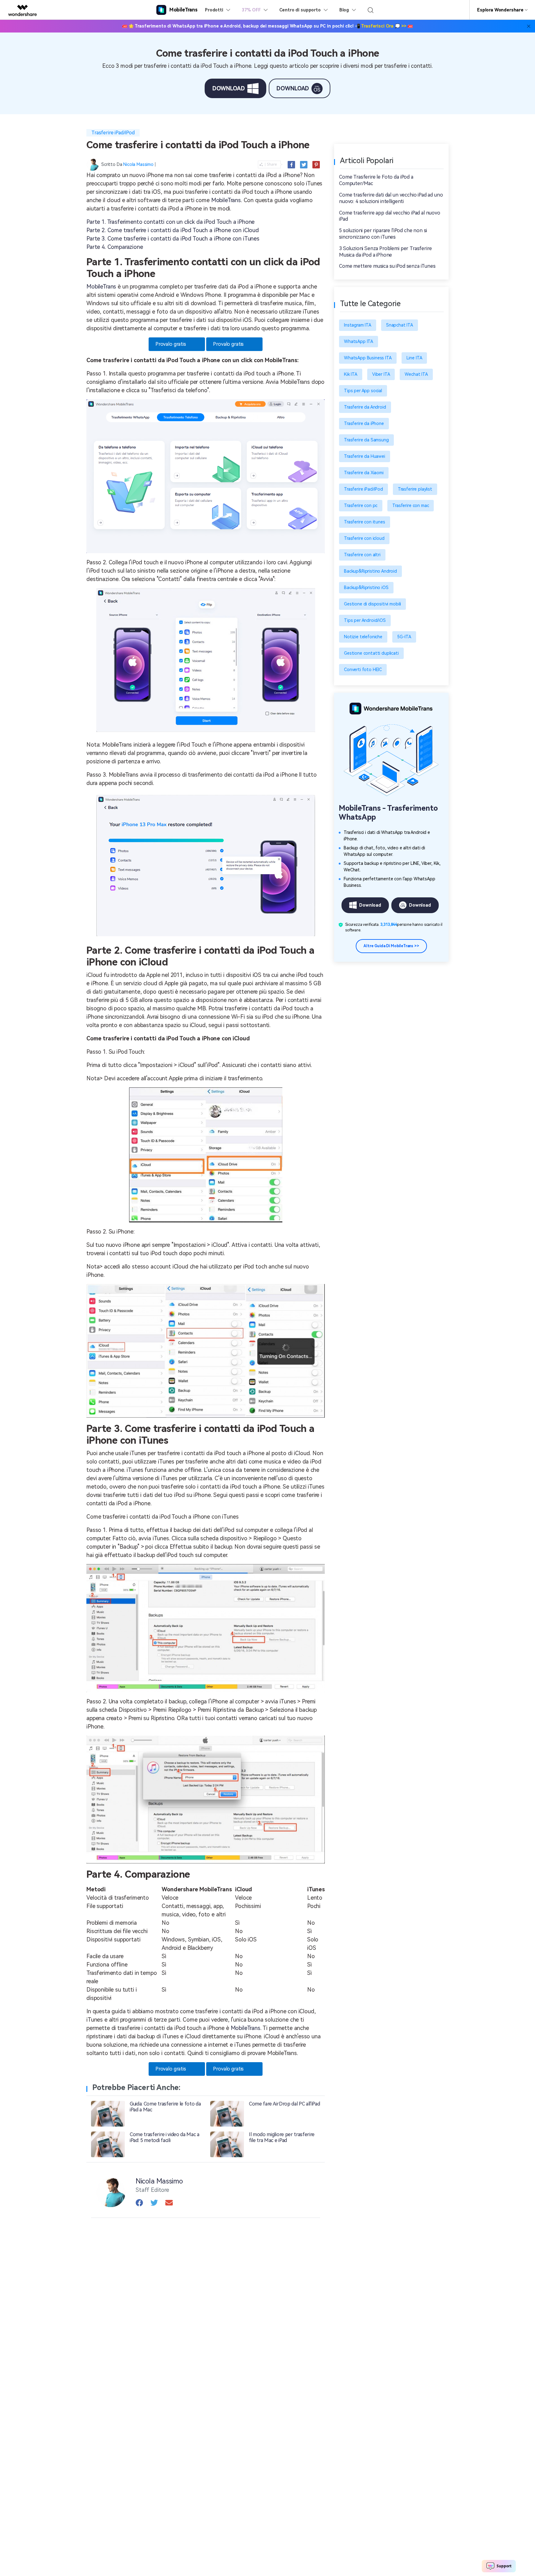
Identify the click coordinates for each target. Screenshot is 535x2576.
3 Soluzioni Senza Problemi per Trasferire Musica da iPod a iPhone (385, 252)
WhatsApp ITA (359, 341)
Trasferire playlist (415, 489)
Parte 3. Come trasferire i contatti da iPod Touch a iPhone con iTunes (173, 239)
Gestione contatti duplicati (371, 653)
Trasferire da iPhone (364, 423)
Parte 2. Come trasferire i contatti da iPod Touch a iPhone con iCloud (173, 230)
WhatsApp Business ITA (368, 358)
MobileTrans (226, 200)
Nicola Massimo (138, 164)
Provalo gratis (171, 344)
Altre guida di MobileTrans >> (391, 946)
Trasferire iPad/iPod (113, 133)
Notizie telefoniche (363, 637)
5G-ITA (404, 637)
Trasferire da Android (365, 407)
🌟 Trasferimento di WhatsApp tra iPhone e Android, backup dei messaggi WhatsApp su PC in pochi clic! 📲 (268, 26)
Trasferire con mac (411, 505)
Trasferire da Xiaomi (364, 473)
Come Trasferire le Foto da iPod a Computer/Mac (376, 180)
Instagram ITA (358, 325)
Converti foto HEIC (363, 670)
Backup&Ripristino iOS (366, 588)
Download (370, 905)
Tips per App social (363, 391)
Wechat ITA (416, 374)
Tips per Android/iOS (365, 620)
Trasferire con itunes (365, 522)
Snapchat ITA (400, 325)
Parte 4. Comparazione (115, 247)
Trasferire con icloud (364, 538)
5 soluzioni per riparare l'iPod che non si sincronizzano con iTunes (383, 234)
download (229, 88)
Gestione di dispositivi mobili (372, 604)
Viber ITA (381, 374)
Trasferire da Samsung (366, 440)
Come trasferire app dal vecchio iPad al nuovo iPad (390, 216)
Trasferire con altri (362, 555)
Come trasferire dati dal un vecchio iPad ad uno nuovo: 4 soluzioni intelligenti (391, 198)
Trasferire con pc (361, 505)
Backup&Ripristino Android (370, 571)
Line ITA (414, 358)
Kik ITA (351, 374)
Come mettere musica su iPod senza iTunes (387, 266)
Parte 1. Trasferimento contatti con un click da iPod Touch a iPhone (170, 222)
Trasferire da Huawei (365, 456)
